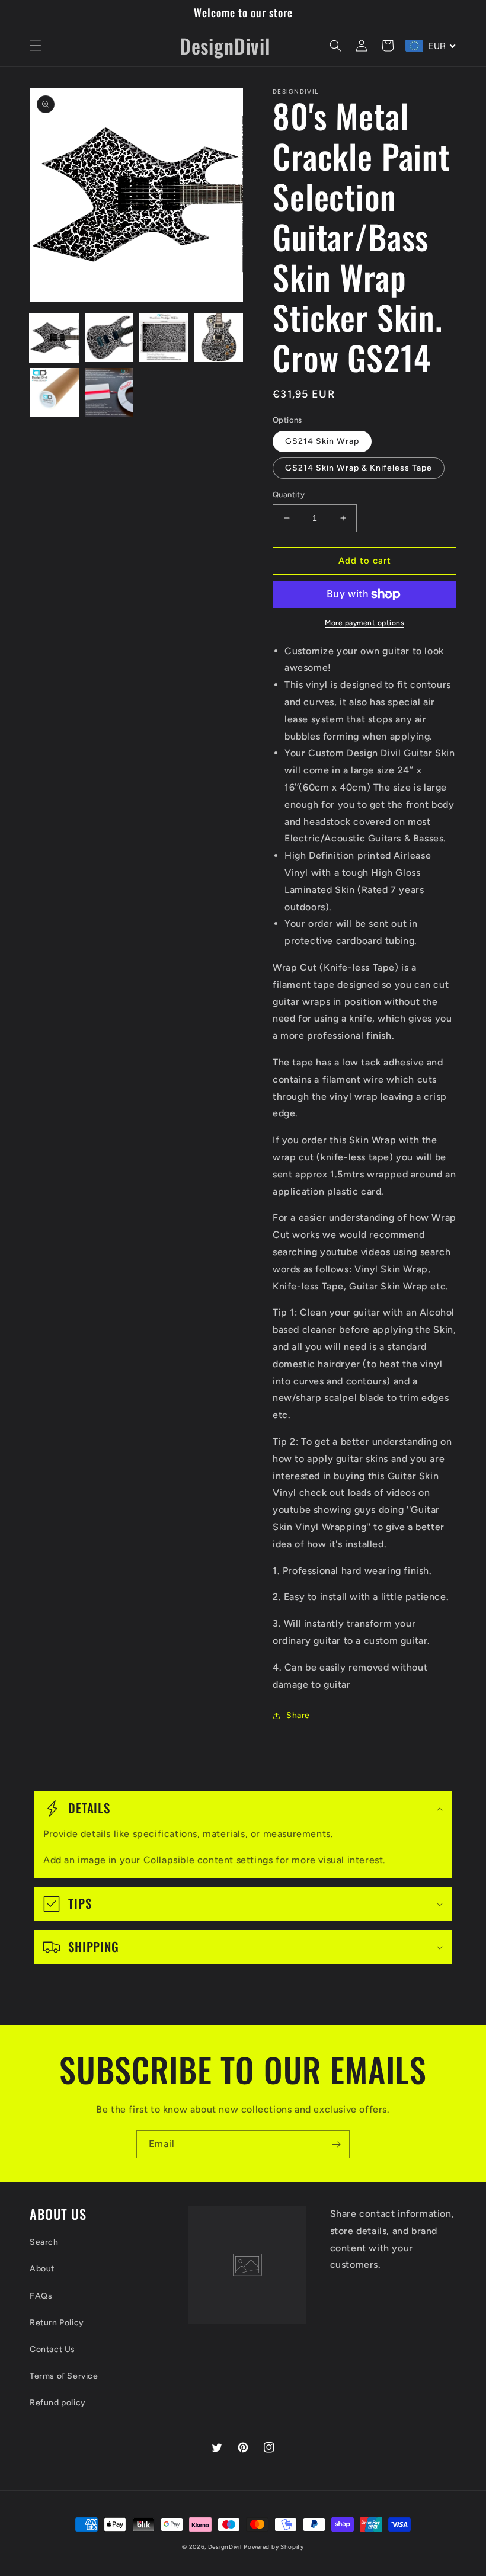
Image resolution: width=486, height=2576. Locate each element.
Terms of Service (64, 2376)
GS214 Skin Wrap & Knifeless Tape (359, 468)
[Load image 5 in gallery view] (54, 393)
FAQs (41, 2296)
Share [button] (298, 1715)
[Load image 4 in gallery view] (219, 338)
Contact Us (52, 2349)
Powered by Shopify (274, 2547)
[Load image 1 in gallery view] (54, 338)
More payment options (364, 623)
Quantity (289, 495)
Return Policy (57, 2323)
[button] (36, 46)
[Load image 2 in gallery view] (109, 338)
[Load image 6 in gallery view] (109, 393)
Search (44, 2242)
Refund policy (58, 2403)
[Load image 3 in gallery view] (164, 338)
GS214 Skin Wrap (322, 441)
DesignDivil (225, 2547)
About (42, 2269)
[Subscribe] (336, 2144)
